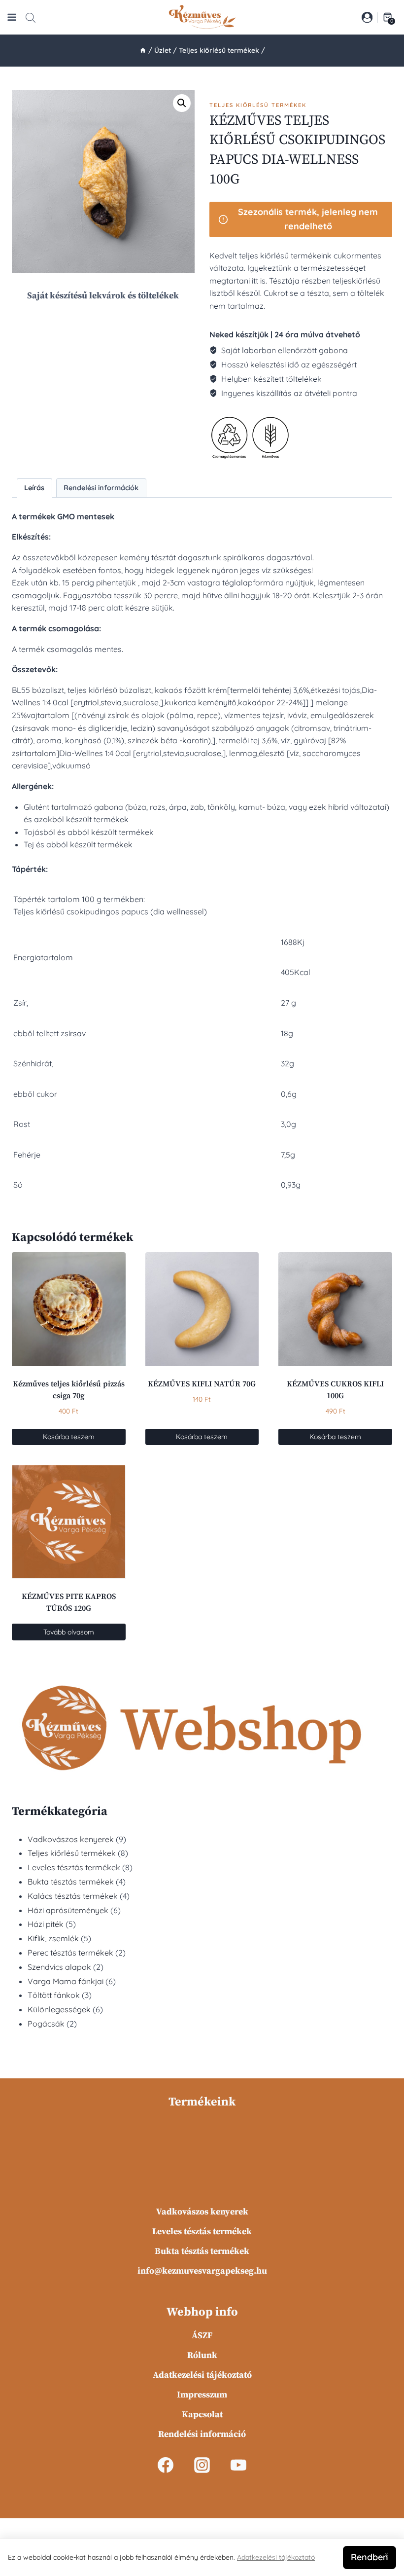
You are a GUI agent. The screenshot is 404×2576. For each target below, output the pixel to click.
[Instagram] (202, 2465)
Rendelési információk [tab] (101, 488)
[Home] (143, 50)
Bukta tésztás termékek (202, 2251)
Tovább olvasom (69, 1632)
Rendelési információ (202, 2434)
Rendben (370, 2557)
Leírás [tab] (34, 488)
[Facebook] (166, 2465)
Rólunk (202, 2355)
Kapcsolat (202, 2414)
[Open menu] (12, 17)
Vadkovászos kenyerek (202, 2212)
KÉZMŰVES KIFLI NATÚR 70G (202, 1384)
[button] (182, 103)
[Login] (367, 17)
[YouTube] (238, 2465)
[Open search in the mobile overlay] (31, 18)
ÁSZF (202, 2336)
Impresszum (202, 2395)
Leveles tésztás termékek (202, 2231)
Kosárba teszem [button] (69, 1437)
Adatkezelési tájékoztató (202, 2375)
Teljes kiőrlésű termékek (258, 105)
